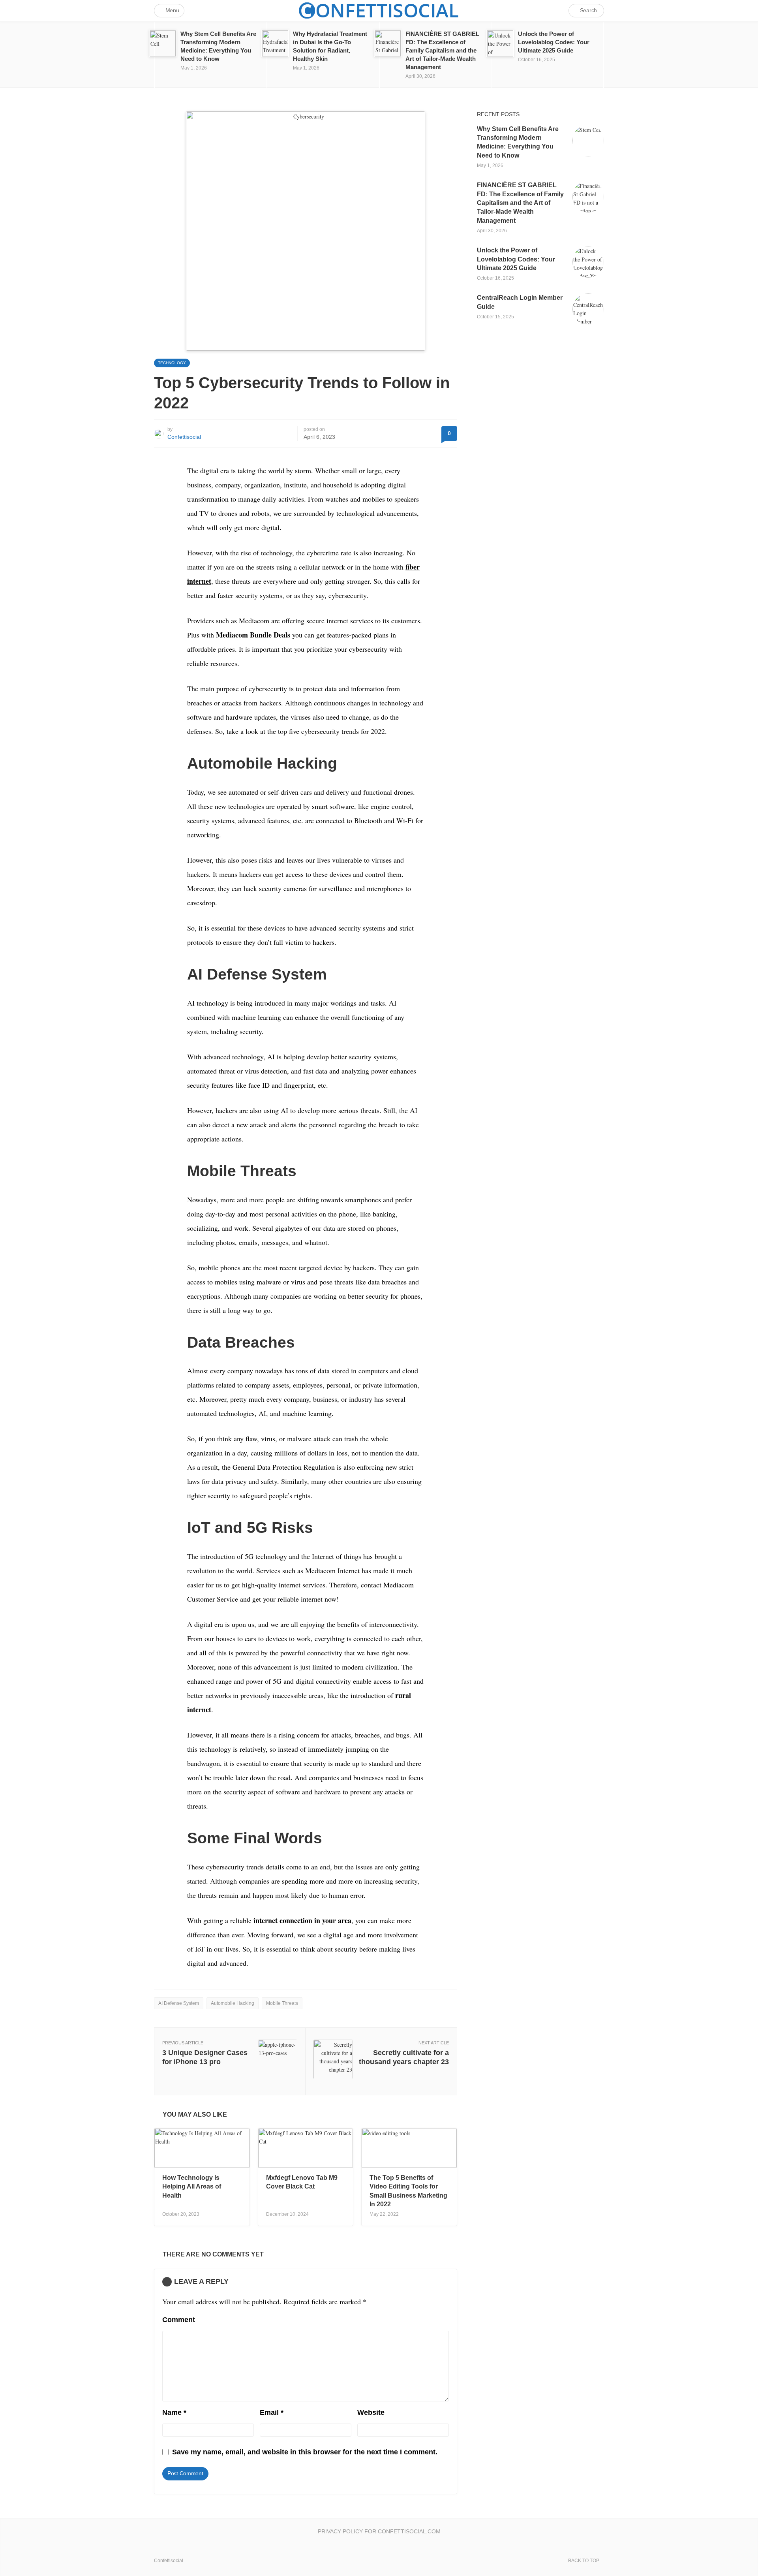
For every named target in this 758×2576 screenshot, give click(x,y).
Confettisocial (184, 437)
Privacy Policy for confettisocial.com (379, 2531)
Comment (179, 2320)
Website (371, 2412)
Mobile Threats (282, 2003)
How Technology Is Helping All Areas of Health (192, 2187)
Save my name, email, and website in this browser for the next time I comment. (305, 2452)
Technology (172, 363)
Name (174, 2412)
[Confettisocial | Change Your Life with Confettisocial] (379, 10)
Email (272, 2412)
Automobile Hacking (233, 2003)
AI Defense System (179, 2003)
